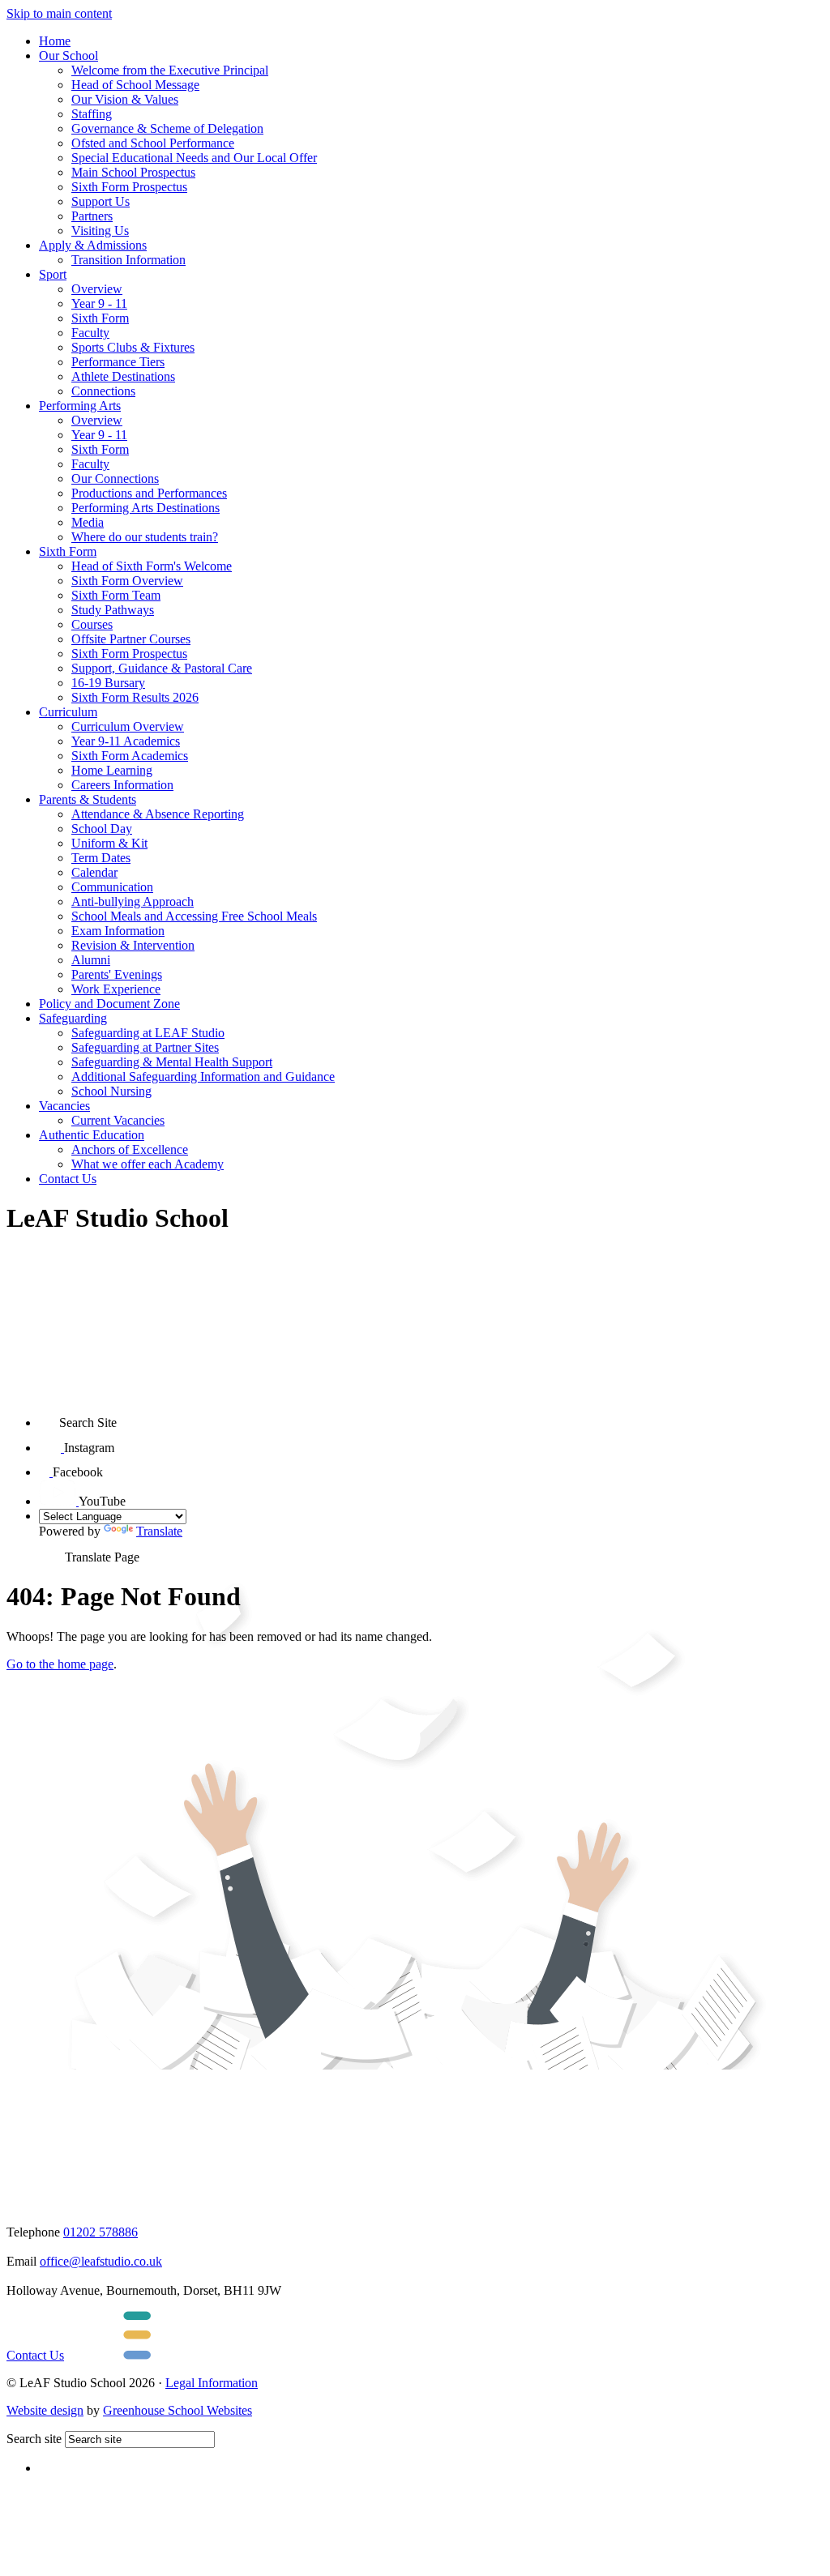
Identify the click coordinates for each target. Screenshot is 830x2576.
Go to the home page (60, 1664)
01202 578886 (101, 2232)
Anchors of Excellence (130, 1149)
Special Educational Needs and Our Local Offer (194, 158)
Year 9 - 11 (99, 303)
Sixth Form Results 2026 (135, 697)
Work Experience (116, 989)
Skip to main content (59, 13)
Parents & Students (88, 799)
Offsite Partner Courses (131, 639)
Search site (34, 2439)
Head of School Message (135, 85)
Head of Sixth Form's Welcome (152, 566)
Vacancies (64, 1106)
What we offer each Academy (148, 1164)
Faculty (90, 333)
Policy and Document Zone (109, 1004)
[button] (49, 1417)
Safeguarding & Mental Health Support (172, 1062)
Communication (112, 887)
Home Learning (112, 770)
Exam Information (118, 931)
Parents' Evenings (117, 974)
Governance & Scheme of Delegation (167, 128)
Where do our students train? (145, 537)
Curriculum (68, 712)
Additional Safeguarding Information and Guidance (203, 1077)
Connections (103, 391)
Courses (92, 624)
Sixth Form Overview (127, 581)
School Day (102, 829)
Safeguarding (73, 1018)
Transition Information (128, 260)
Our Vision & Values (125, 99)
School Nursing (111, 1091)
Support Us (101, 201)
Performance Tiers (118, 362)
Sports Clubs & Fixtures (133, 347)
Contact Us (68, 1179)
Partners (92, 216)
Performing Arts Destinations (145, 508)
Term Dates (101, 858)
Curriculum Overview (128, 726)
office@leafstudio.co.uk (101, 2261)
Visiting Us (100, 231)
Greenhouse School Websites (178, 2410)
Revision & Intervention (133, 945)
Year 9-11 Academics (126, 741)
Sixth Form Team (116, 595)
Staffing (92, 114)
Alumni (91, 960)
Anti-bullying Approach (133, 901)
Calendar (94, 872)
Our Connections (115, 478)
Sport (53, 274)
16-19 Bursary (108, 683)
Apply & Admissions (93, 245)
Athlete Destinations (123, 376)
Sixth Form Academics (130, 756)
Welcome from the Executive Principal (170, 70)
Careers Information (122, 785)
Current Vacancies (118, 1120)
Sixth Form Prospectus (129, 187)
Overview (97, 289)
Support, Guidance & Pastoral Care (162, 668)
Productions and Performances (149, 493)
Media (88, 522)
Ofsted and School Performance (153, 143)
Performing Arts (80, 406)
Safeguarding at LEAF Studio (148, 1033)
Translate (159, 1531)
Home (55, 41)
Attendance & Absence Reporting (158, 814)
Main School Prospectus (133, 172)
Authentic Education (92, 1135)
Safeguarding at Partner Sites (145, 1047)
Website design (45, 2410)
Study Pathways (113, 610)
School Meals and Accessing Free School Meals (194, 916)
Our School (68, 56)
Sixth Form (100, 318)
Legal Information (212, 2383)
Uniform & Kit (109, 843)
